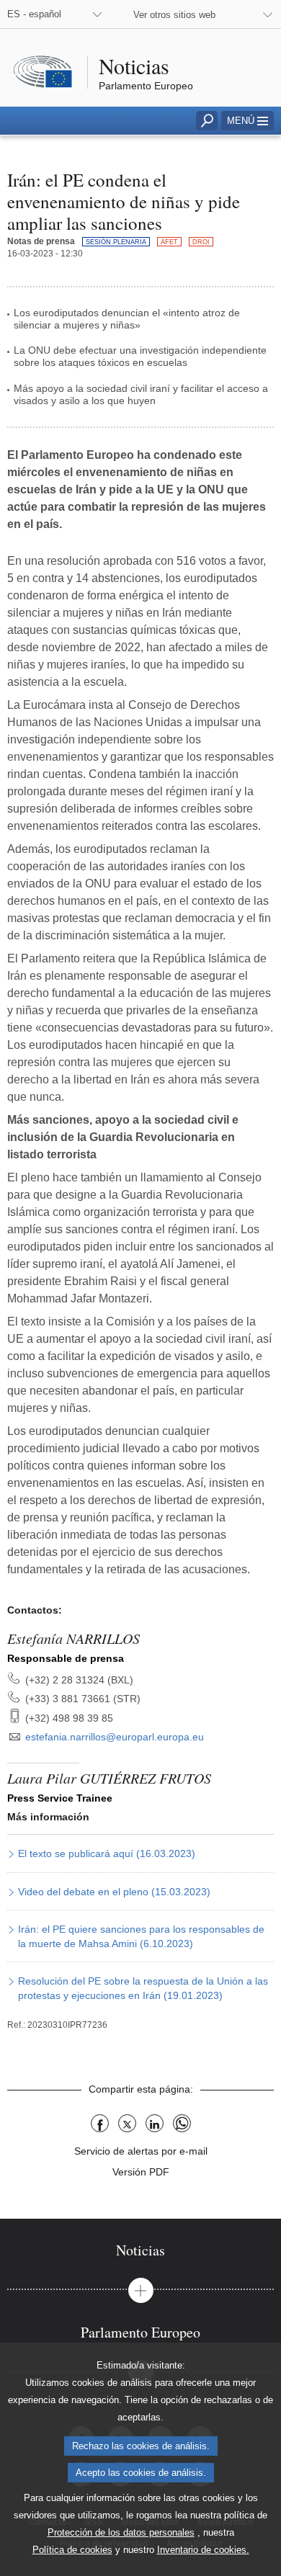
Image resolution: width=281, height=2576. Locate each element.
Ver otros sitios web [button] (174, 15)
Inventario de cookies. (203, 2550)
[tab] (140, 2250)
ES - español (34, 14)
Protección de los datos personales (121, 2532)
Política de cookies (72, 2550)
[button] (247, 121)
